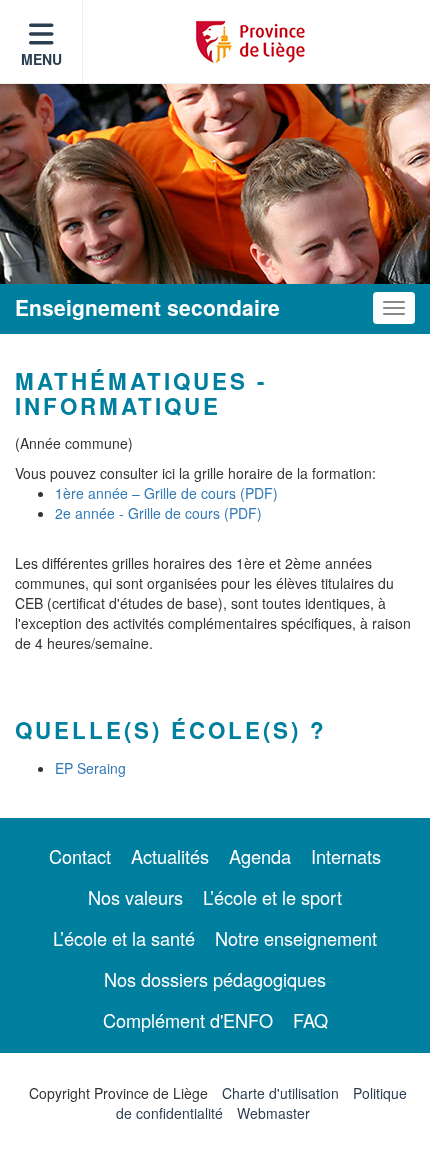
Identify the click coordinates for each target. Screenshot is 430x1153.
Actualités (170, 856)
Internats (346, 856)
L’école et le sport (272, 897)
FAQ (310, 1020)
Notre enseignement (296, 938)
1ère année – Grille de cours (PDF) (166, 493)
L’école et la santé (124, 938)
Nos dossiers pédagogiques (215, 979)
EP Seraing (90, 768)
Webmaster (273, 1113)
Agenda (260, 856)
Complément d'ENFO (188, 1020)
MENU (41, 59)
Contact (80, 856)
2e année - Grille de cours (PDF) (158, 513)
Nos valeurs (135, 897)
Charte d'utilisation (280, 1093)
